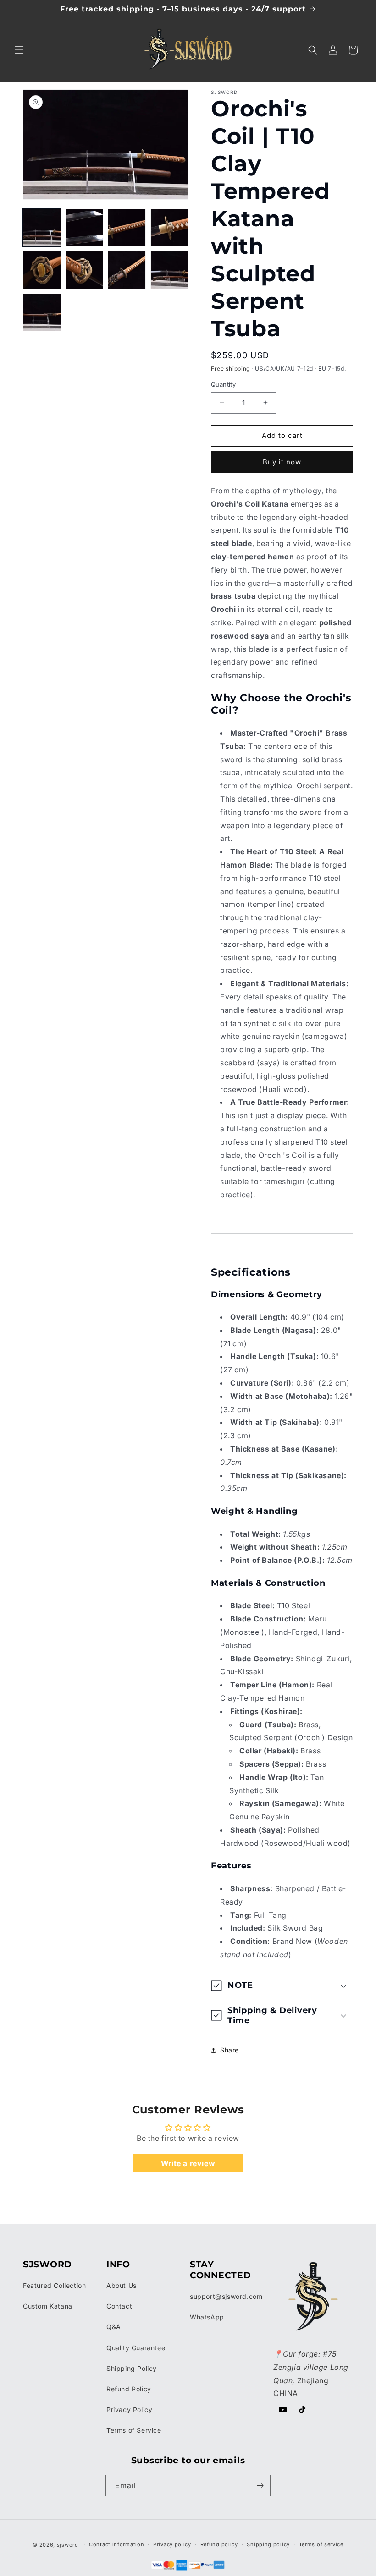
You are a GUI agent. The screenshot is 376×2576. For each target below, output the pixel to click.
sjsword (68, 2545)
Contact (119, 2306)
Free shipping (230, 368)
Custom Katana (48, 2306)
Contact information (116, 2544)
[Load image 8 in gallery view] (169, 270)
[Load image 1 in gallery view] (42, 228)
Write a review (188, 2163)
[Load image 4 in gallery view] (169, 228)
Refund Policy (129, 2389)
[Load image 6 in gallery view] (85, 270)
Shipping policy (268, 2544)
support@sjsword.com (226, 2296)
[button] (19, 50)
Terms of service (321, 2544)
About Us (122, 2285)
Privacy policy (172, 2544)
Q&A (114, 2327)
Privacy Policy (129, 2410)
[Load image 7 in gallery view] (127, 270)
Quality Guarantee (136, 2348)
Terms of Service (134, 2430)
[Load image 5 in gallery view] (42, 270)
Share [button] (229, 2050)
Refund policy (219, 2544)
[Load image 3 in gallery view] (127, 228)
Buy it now (282, 462)
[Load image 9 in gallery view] (42, 313)
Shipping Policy (132, 2368)
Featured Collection (54, 2285)
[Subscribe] (260, 2486)
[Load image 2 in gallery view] (85, 228)
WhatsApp (207, 2317)
